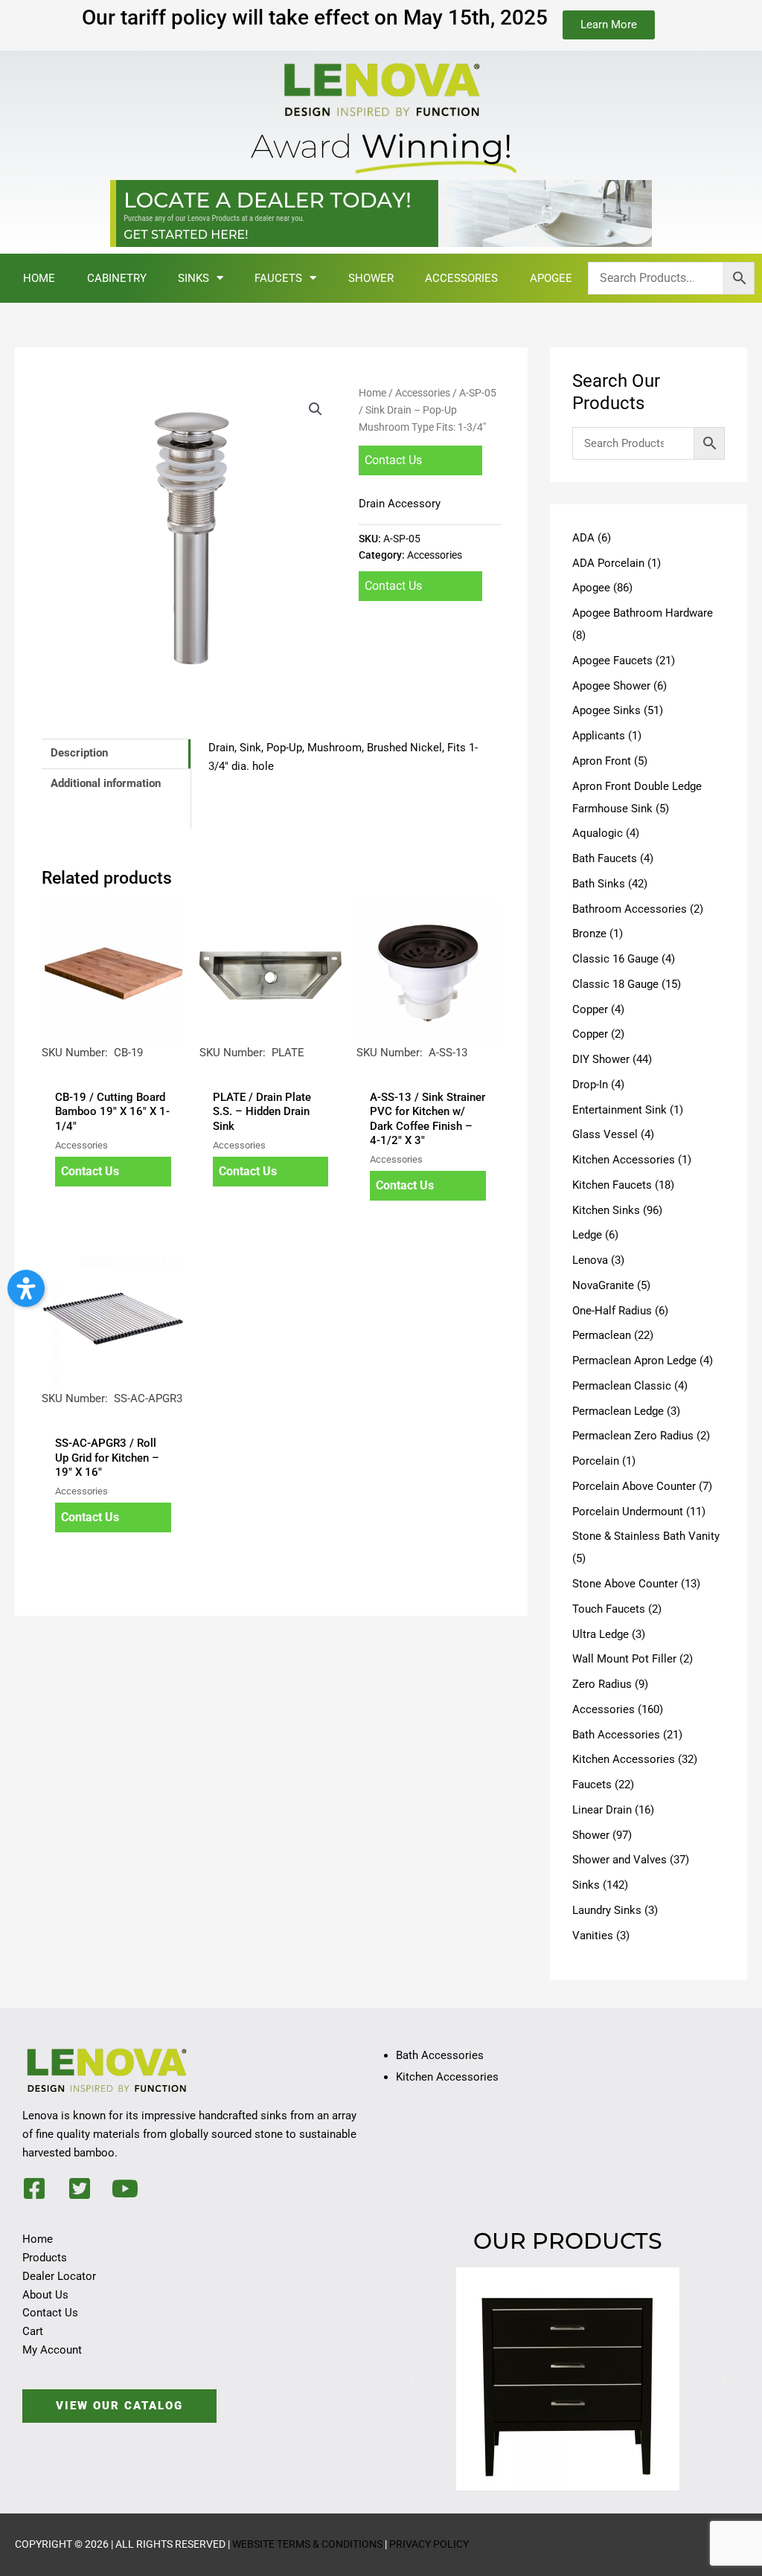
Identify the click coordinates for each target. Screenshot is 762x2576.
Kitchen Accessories (447, 2077)
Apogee (551, 278)
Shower (371, 278)
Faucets (278, 278)
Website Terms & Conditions (307, 2544)
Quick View (113, 1068)
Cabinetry (117, 278)
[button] (316, 409)
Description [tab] (79, 753)
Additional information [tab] (106, 783)
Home (39, 278)
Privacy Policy (429, 2544)
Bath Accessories (440, 2055)
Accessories (461, 278)
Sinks (193, 278)
